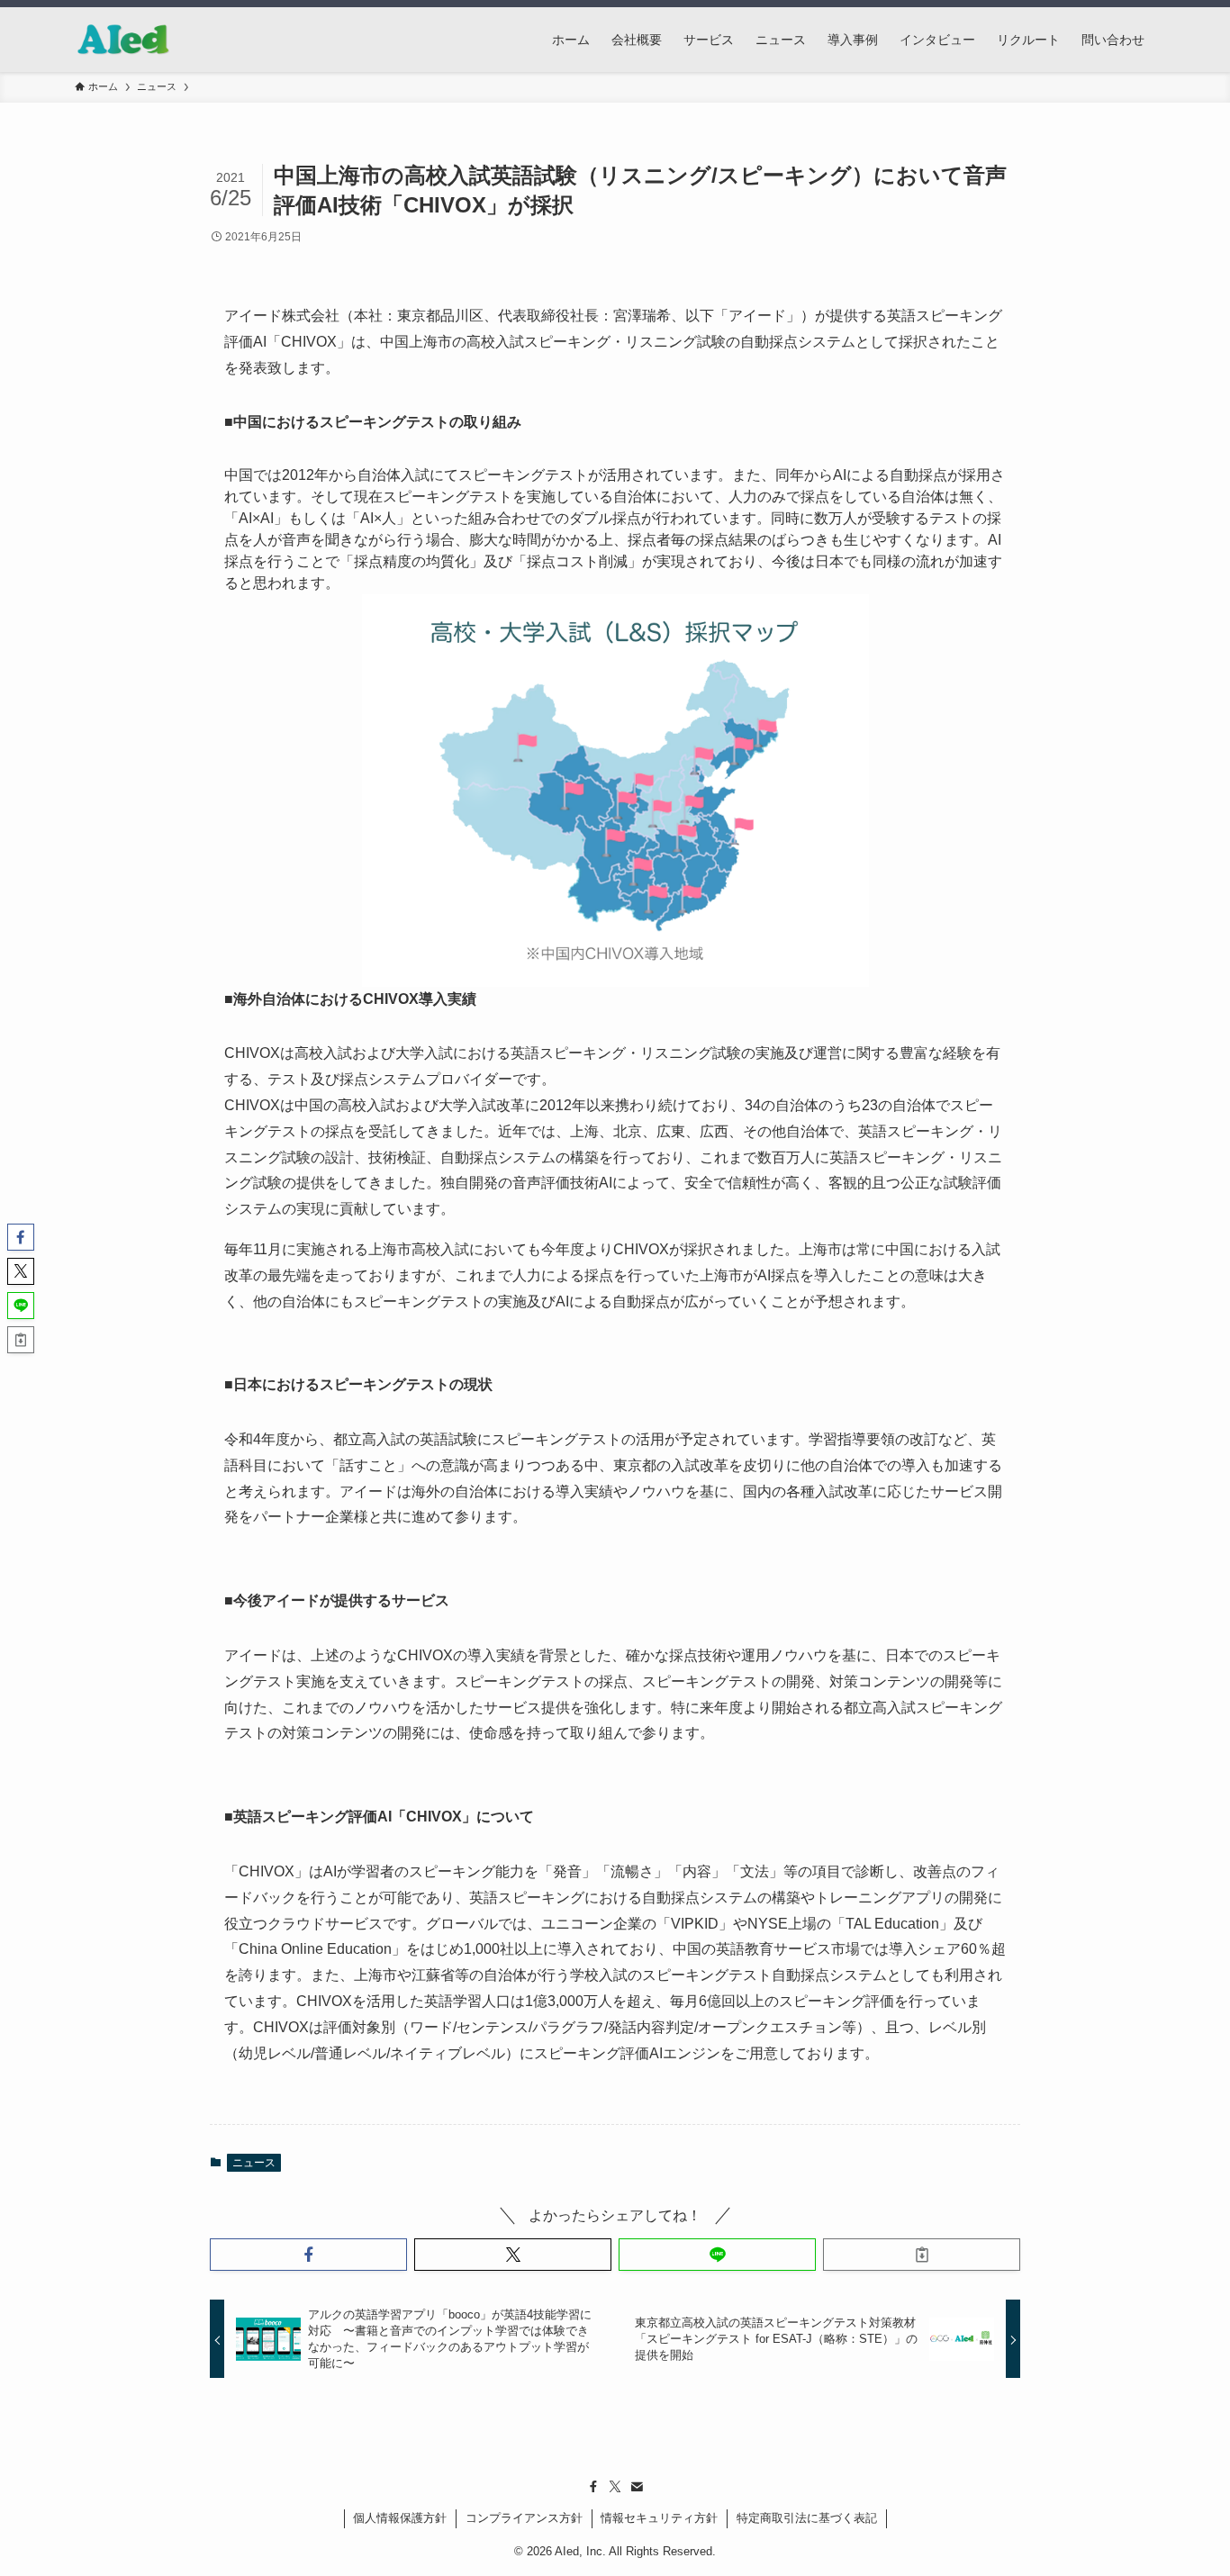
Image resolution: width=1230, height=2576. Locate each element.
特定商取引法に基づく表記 (807, 2518)
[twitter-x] (615, 2487)
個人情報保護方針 (400, 2518)
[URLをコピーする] (922, 2255)
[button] (308, 2255)
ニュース (254, 2163)
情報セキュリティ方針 (659, 2518)
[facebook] (593, 2487)
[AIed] (123, 40)
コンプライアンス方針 (524, 2518)
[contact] (637, 2487)
